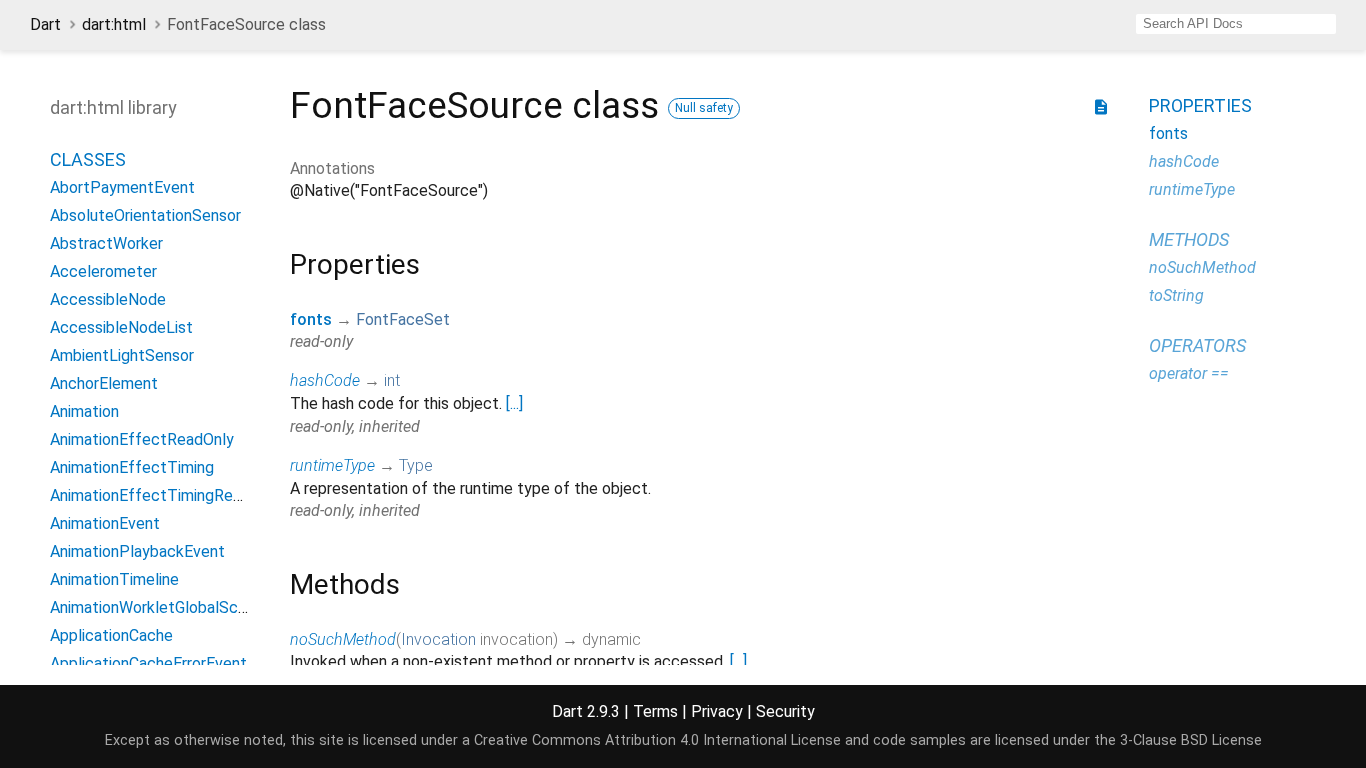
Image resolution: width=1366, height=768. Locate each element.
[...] (514, 403)
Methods (1189, 239)
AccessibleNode (108, 299)
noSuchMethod (343, 639)
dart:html (114, 24)
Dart (45, 24)
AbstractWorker (106, 243)
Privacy (717, 711)
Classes (88, 159)
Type (416, 465)
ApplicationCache (111, 635)
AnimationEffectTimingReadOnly (165, 495)
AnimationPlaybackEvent (137, 551)
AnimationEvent (105, 523)
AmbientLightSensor (122, 355)
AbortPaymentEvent (122, 187)
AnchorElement (104, 383)
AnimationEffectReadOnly (142, 439)
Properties (1200, 105)
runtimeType (332, 465)
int (392, 380)
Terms (655, 711)
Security (785, 711)
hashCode (325, 380)
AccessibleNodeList (121, 327)
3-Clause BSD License (1191, 740)
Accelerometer (103, 271)
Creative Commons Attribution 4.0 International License (657, 740)
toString (1176, 295)
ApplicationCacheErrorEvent (148, 663)
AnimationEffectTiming (132, 467)
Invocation (438, 639)
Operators (1197, 345)
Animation (84, 411)
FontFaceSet (403, 319)
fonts (311, 319)
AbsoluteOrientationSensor (145, 215)
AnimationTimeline (114, 579)
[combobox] (1236, 24)
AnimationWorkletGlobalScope (157, 607)
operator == (1189, 373)
